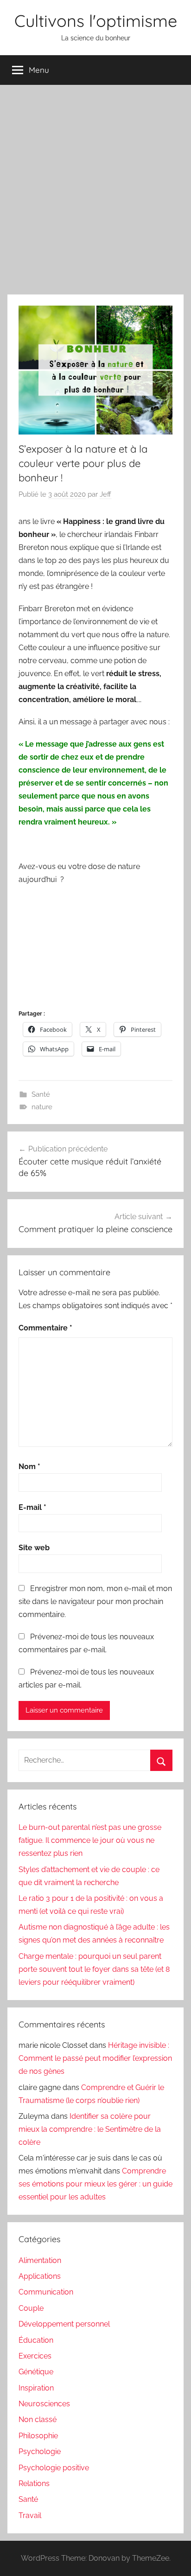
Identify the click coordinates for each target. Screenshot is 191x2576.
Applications (40, 2276)
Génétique (36, 2372)
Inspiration (36, 2388)
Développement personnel (64, 2324)
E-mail (32, 1507)
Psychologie (40, 2451)
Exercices (35, 2356)
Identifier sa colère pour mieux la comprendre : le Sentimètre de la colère (90, 2129)
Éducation (36, 2340)
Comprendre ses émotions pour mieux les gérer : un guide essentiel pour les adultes (95, 2184)
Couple (31, 2308)
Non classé (38, 2419)
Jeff (105, 494)
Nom (29, 1467)
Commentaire (45, 1328)
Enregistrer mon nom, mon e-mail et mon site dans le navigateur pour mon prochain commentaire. (95, 1601)
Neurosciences (44, 2404)
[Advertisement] (95, 188)
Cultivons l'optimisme (96, 21)
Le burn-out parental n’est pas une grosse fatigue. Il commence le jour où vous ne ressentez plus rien (90, 1840)
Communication (46, 2292)
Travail (30, 2515)
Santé (41, 1094)
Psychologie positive (54, 2468)
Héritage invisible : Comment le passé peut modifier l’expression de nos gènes (95, 2058)
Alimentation (40, 2260)
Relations (34, 2483)
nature (42, 1107)
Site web (34, 1548)
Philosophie (38, 2436)
